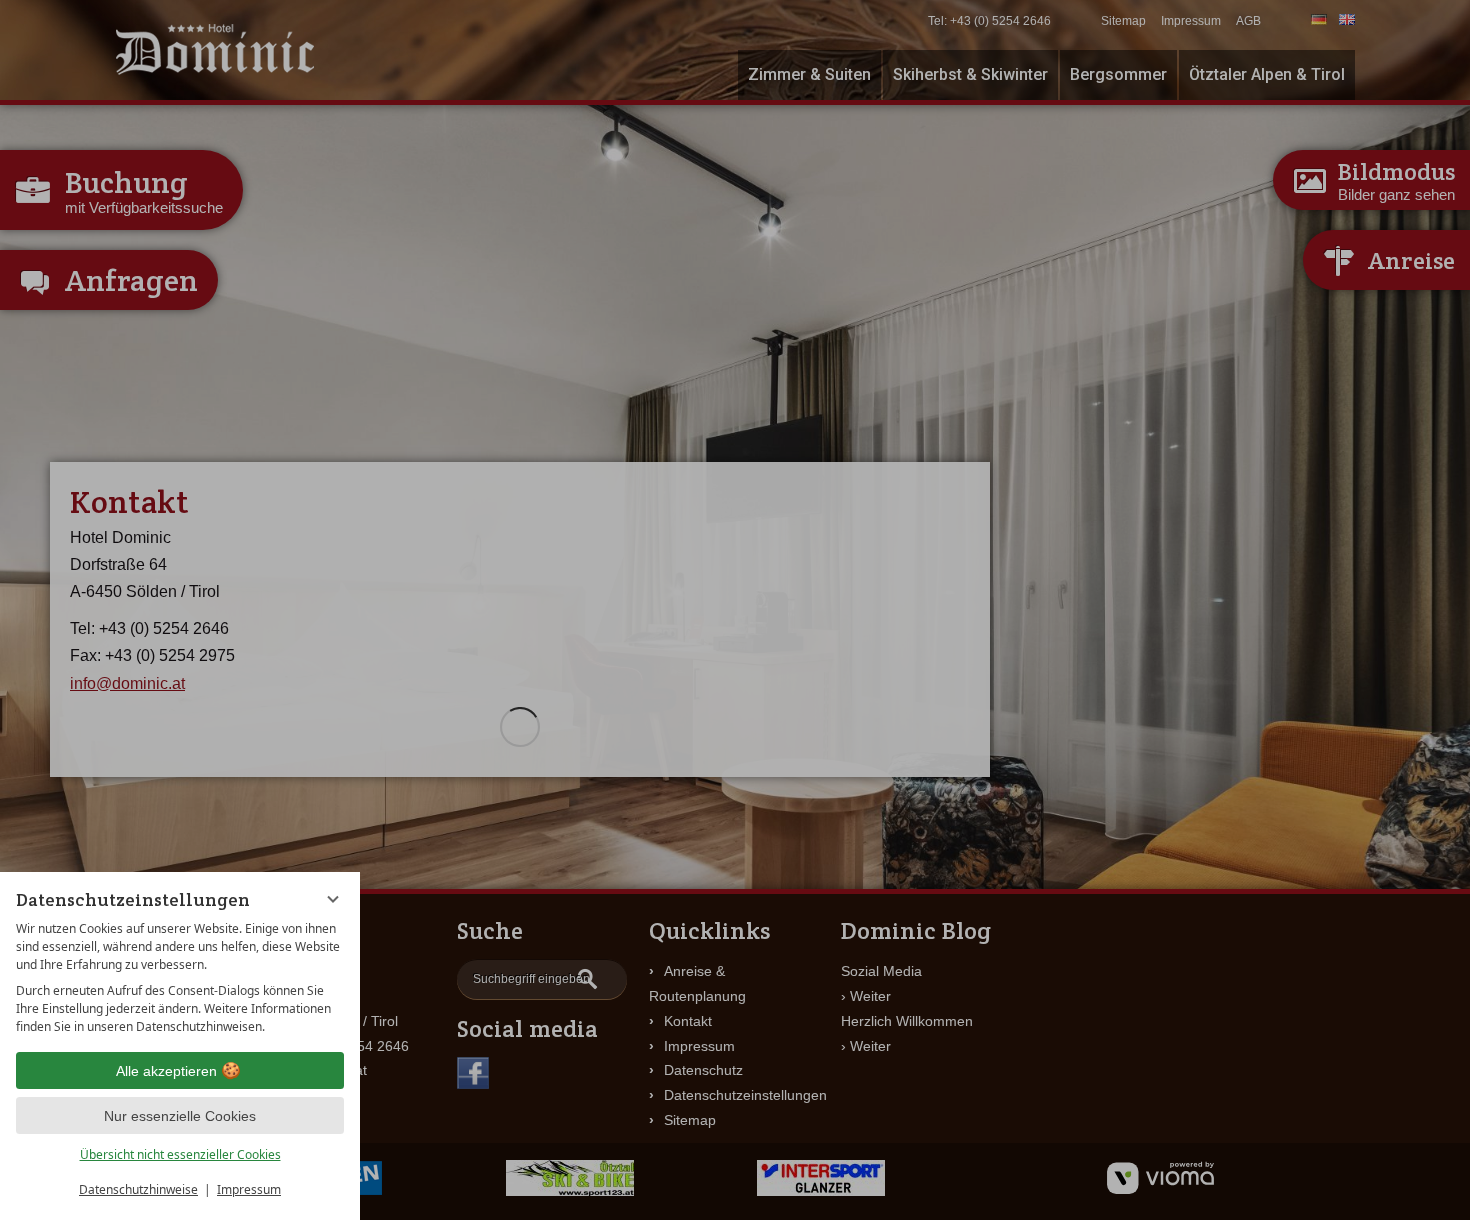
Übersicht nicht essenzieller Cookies (180, 1154)
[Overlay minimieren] (333, 899)
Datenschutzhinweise (138, 1189)
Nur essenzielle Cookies (180, 1116)
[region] (180, 978)
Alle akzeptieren (166, 1071)
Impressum (249, 1189)
